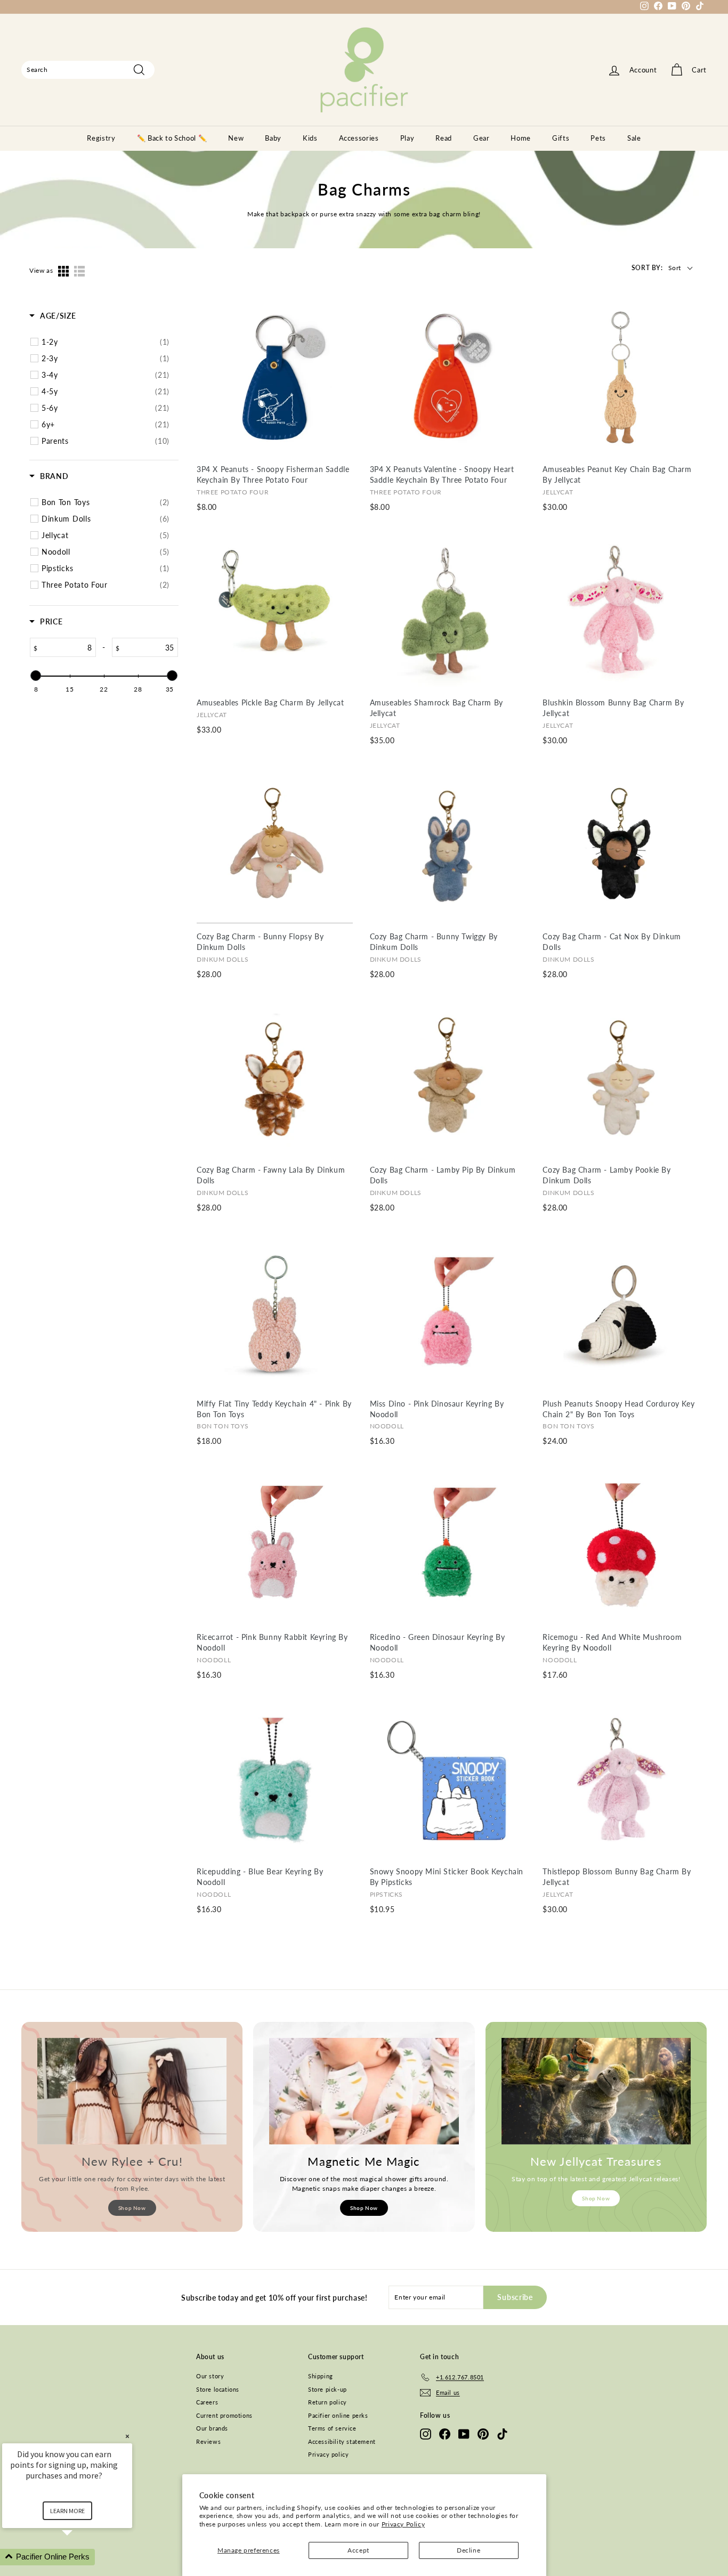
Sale (634, 138)
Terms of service (332, 2428)
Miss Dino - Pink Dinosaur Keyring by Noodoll (437, 1409)
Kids (310, 138)
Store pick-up (327, 2389)
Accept (358, 2550)
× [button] (127, 2436)
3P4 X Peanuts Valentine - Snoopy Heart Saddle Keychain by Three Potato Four (442, 474)
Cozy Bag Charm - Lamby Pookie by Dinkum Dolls (606, 1175)
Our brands (212, 2428)
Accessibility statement (342, 2441)
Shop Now (132, 2208)
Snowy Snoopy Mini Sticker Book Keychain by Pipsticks (447, 1877)
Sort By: (647, 268)
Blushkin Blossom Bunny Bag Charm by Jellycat (613, 708)
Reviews (208, 2441)
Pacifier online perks (338, 2415)
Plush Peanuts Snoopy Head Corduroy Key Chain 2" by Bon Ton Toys (618, 1409)
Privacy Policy (403, 2524)
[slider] (36, 676)
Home (521, 138)
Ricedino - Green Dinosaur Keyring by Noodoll (438, 1642)
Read (444, 138)
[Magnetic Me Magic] (364, 2091)
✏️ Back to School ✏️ (172, 138)
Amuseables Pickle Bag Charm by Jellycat (270, 702)
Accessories (359, 138)
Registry (101, 138)
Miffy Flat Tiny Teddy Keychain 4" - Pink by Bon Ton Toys (274, 1409)
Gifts (561, 138)
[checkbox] (106, 342)
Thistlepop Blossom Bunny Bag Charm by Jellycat (617, 1877)
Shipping (321, 2376)
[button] (80, 2557)
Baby (273, 138)
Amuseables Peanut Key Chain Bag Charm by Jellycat (617, 474)
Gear (482, 138)
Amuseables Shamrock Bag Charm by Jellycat (436, 708)
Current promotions (224, 2415)
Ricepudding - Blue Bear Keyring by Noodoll (260, 1877)
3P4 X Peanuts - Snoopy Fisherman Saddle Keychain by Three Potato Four (273, 474)
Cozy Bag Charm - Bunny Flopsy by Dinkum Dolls (260, 942)
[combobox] (88, 70)
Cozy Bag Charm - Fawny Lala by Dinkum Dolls (271, 1175)
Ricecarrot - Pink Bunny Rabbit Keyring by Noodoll (272, 1642)
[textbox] (67, 647)
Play (407, 138)
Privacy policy (328, 2454)
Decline (468, 2550)
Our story (210, 2376)
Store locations (218, 2389)
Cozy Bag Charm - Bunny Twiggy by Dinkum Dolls (434, 942)
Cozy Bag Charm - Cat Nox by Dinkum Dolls (612, 942)
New (236, 138)
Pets (598, 138)
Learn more (67, 2511)
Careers (207, 2402)
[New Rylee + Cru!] (132, 2091)
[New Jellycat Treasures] (596, 2091)
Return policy (327, 2402)
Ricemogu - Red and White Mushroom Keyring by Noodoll (612, 1642)
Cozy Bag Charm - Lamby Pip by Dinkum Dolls (443, 1175)
